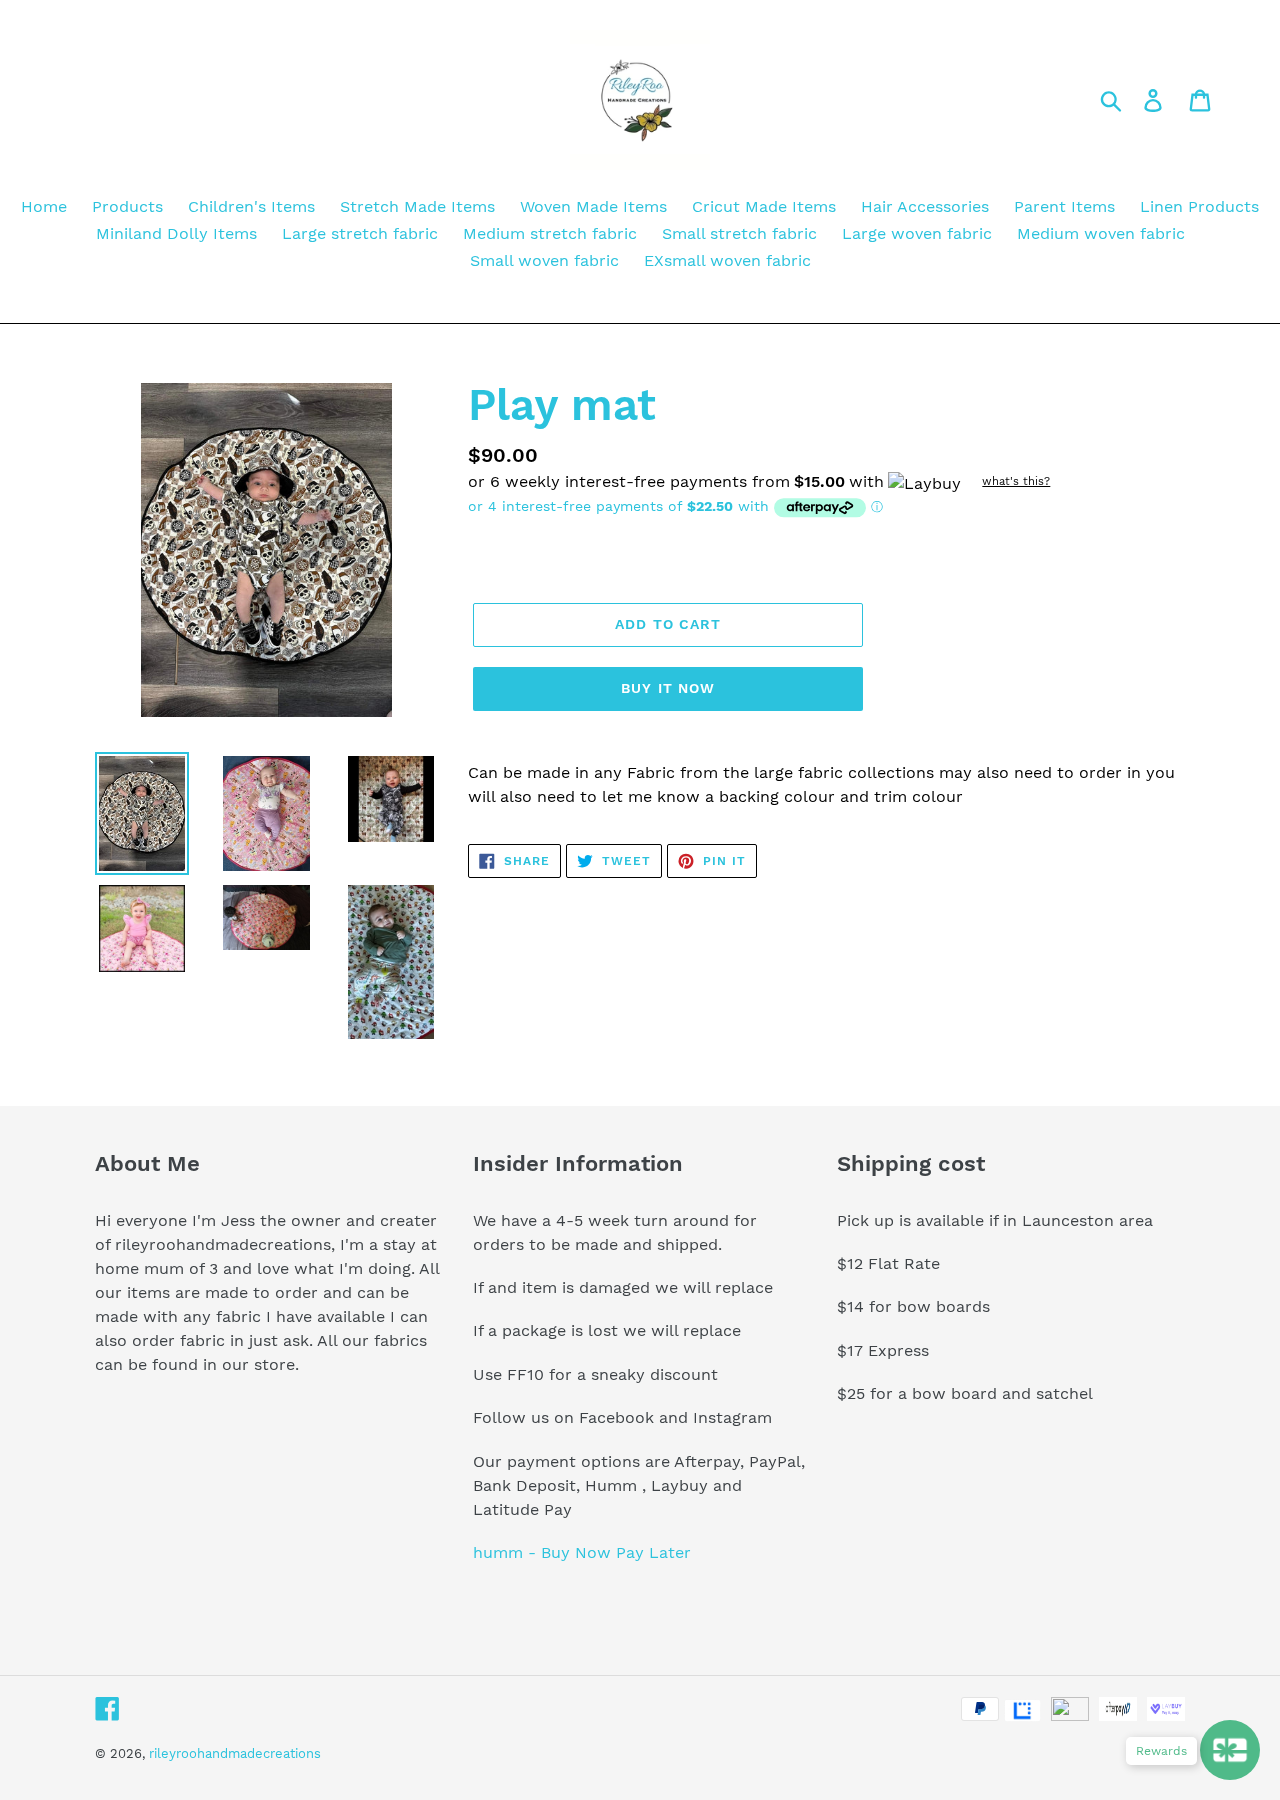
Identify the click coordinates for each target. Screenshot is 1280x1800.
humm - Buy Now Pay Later (582, 1552)
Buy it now (668, 688)
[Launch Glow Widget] (1230, 1750)
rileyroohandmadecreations (235, 1753)
